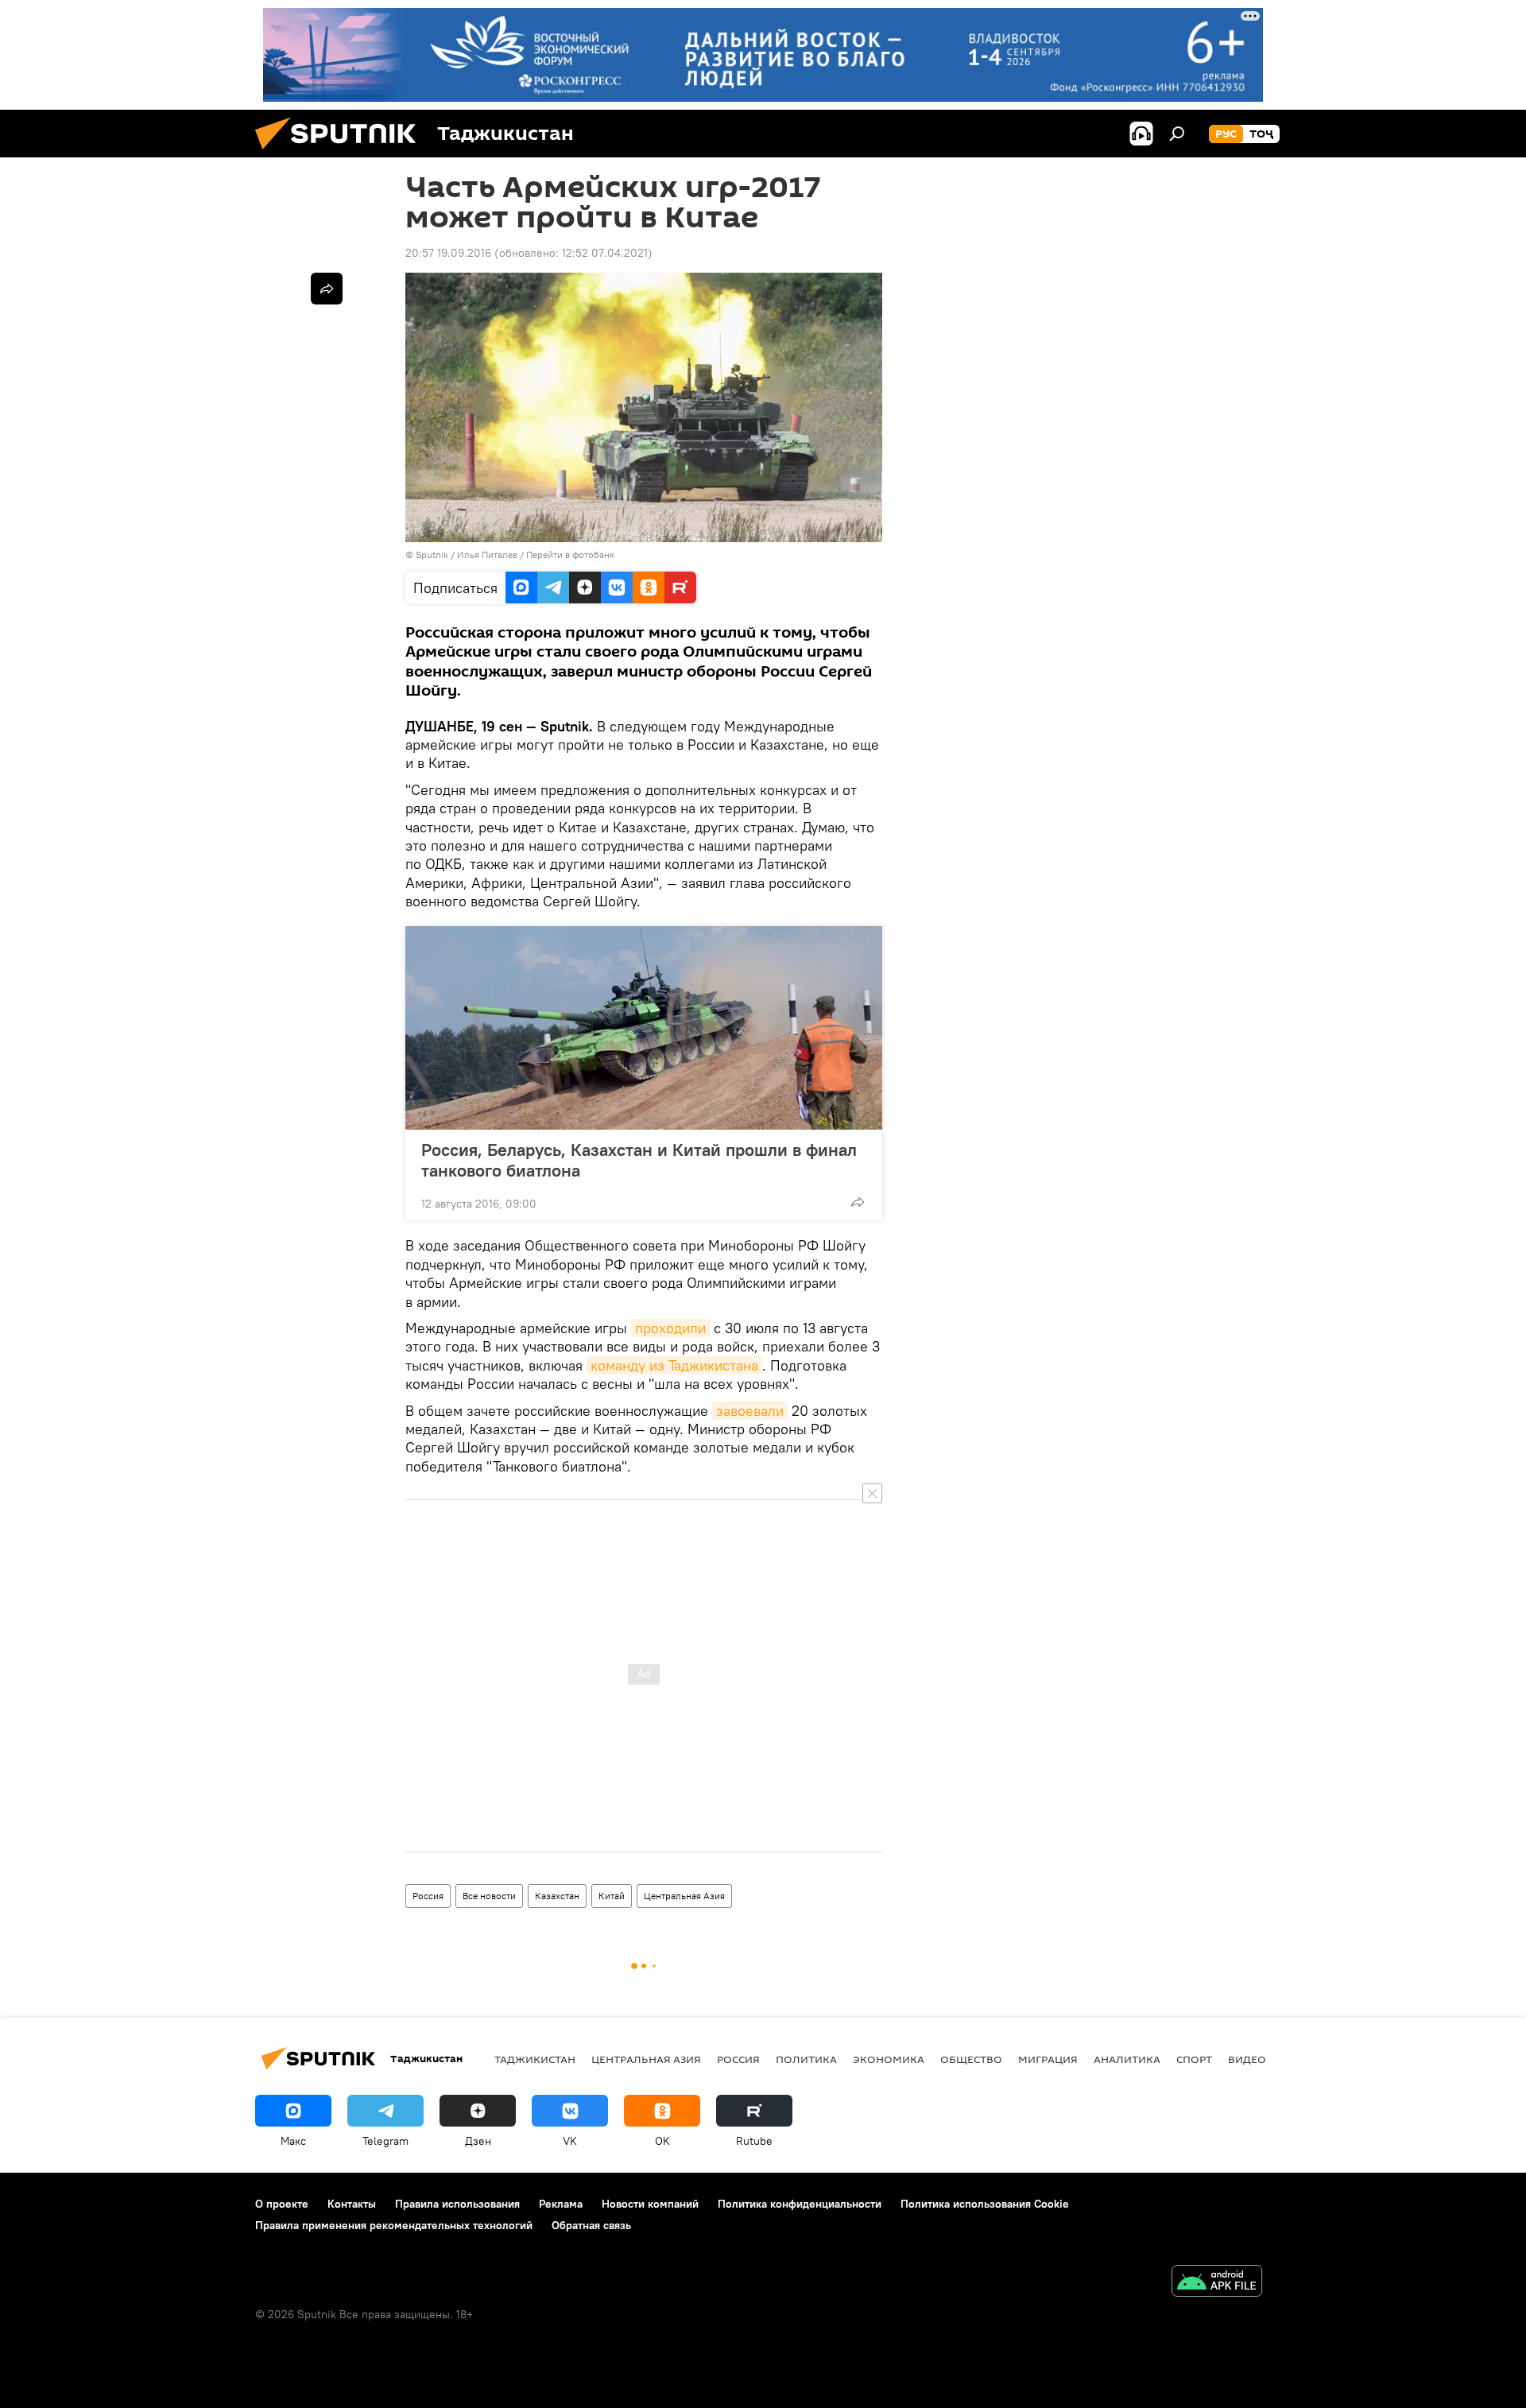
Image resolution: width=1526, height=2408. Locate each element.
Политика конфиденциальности (800, 2204)
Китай (612, 1896)
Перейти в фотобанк (570, 554)
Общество (971, 2059)
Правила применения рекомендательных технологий (394, 2225)
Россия (428, 1896)
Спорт (1194, 2059)
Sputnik (433, 554)
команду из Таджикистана (674, 1365)
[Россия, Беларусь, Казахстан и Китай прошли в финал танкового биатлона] (644, 1028)
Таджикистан (535, 2059)
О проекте (282, 2204)
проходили (670, 1328)
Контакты (352, 2204)
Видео (1247, 2059)
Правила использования (457, 2204)
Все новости (489, 1896)
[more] (858, 1202)
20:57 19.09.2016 (448, 253)
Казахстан (557, 1896)
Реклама (561, 2204)
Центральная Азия (684, 1896)
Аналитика (1127, 2059)
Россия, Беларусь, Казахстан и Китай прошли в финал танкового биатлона (639, 1160)
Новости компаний (650, 2204)
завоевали (750, 1411)
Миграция (1048, 2059)
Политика (806, 2059)
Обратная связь (591, 2225)
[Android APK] (1217, 2283)
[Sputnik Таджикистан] (342, 153)
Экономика (889, 2059)
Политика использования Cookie (985, 2204)
